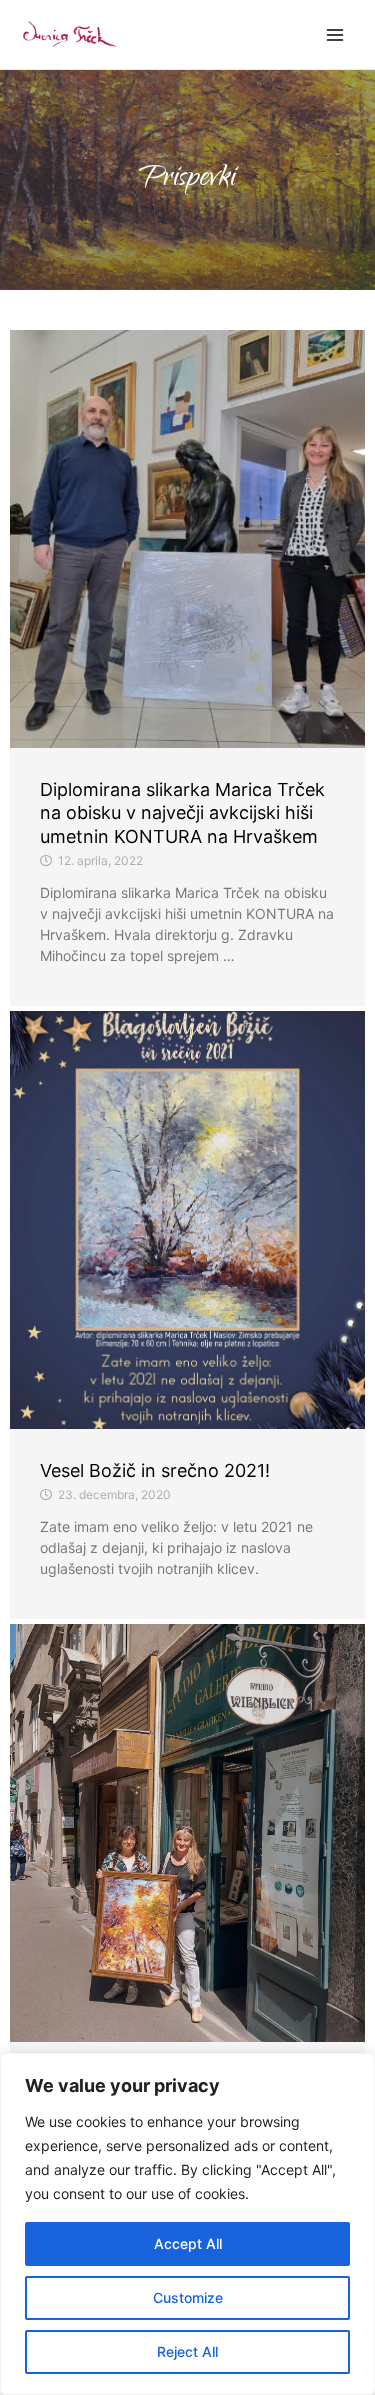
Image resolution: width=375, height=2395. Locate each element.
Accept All (188, 2243)
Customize (188, 2297)
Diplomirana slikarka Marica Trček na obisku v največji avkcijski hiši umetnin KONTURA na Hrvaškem (182, 813)
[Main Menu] (335, 34)
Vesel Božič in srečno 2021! (155, 1470)
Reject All (187, 2351)
